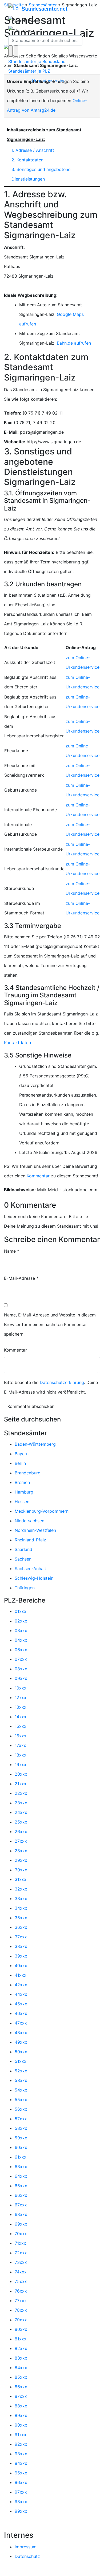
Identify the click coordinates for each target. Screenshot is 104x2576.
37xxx (21, 1937)
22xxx (21, 1793)
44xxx (21, 1994)
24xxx (21, 1812)
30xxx (21, 1870)
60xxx (21, 2147)
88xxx (21, 2406)
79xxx (21, 2320)
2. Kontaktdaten (27, 160)
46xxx (21, 2013)
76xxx (21, 2291)
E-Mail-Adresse (21, 1278)
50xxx (21, 2052)
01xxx (21, 1611)
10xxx (21, 1688)
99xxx (21, 2511)
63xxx (21, 2167)
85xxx (21, 2377)
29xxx (21, 1860)
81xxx (21, 2339)
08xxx (21, 1669)
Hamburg (24, 1492)
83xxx (21, 2358)
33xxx (21, 1898)
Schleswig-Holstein (34, 1578)
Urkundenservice (49, 81)
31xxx (21, 1879)
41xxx (21, 1975)
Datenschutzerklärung (62, 1382)
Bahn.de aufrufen (74, 343)
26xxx (21, 1831)
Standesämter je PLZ (29, 71)
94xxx (21, 2463)
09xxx (21, 1678)
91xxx (21, 2435)
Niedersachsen (29, 1521)
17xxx (20, 1745)
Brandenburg (28, 1473)
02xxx (21, 1621)
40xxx (21, 1966)
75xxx (21, 2281)
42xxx (21, 1985)
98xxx (21, 2502)
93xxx (21, 2454)
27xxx (21, 1841)
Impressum (26, 2547)
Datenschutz (27, 2556)
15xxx (21, 1726)
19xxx (21, 1764)
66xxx (21, 2195)
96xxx (21, 2482)
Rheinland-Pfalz (30, 1540)
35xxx (21, 1918)
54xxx (21, 2090)
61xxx (21, 2157)
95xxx (21, 2473)
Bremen (22, 1482)
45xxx (21, 2004)
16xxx (21, 1736)
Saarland (23, 1549)
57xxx (21, 2119)
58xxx (21, 2128)
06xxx (21, 1650)
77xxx (21, 2301)
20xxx (21, 1774)
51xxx (21, 2061)
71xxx (20, 2243)
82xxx (21, 2348)
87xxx (21, 2396)
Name (12, 1251)
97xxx (21, 2492)
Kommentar (38, 1176)
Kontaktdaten (17, 1043)
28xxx (21, 1851)
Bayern (22, 1454)
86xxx (21, 2387)
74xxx (21, 2272)
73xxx (21, 2262)
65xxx (21, 2186)
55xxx (21, 2100)
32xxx (21, 1889)
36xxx (21, 1927)
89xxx (21, 2415)
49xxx (21, 2042)
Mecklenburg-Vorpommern (42, 1511)
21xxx (21, 1784)
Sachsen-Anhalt (30, 1569)
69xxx (21, 2224)
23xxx (21, 1803)
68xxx (21, 2214)
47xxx (21, 2023)
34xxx (21, 1908)
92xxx (21, 2444)
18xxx (21, 1755)
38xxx (21, 1946)
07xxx (21, 1659)
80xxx (21, 2329)
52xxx (21, 2071)
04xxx (21, 1640)
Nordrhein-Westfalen (35, 1530)
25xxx (21, 1822)
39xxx (21, 1956)
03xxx (21, 1630)
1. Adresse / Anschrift (33, 150)
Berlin (20, 1463)
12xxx (21, 1697)
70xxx (21, 2234)
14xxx (21, 1717)
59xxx (21, 2138)
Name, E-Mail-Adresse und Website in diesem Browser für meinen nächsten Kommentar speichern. (50, 1324)
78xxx (21, 2310)
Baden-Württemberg (35, 1444)
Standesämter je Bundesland (37, 61)
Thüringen (25, 1588)
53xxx (21, 2080)
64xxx (21, 2176)
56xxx (21, 2109)
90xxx (21, 2425)
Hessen (22, 1502)
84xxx (21, 2368)
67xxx (21, 2205)
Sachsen (23, 1559)
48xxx (21, 2033)
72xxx (21, 2253)
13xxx (21, 1707)
